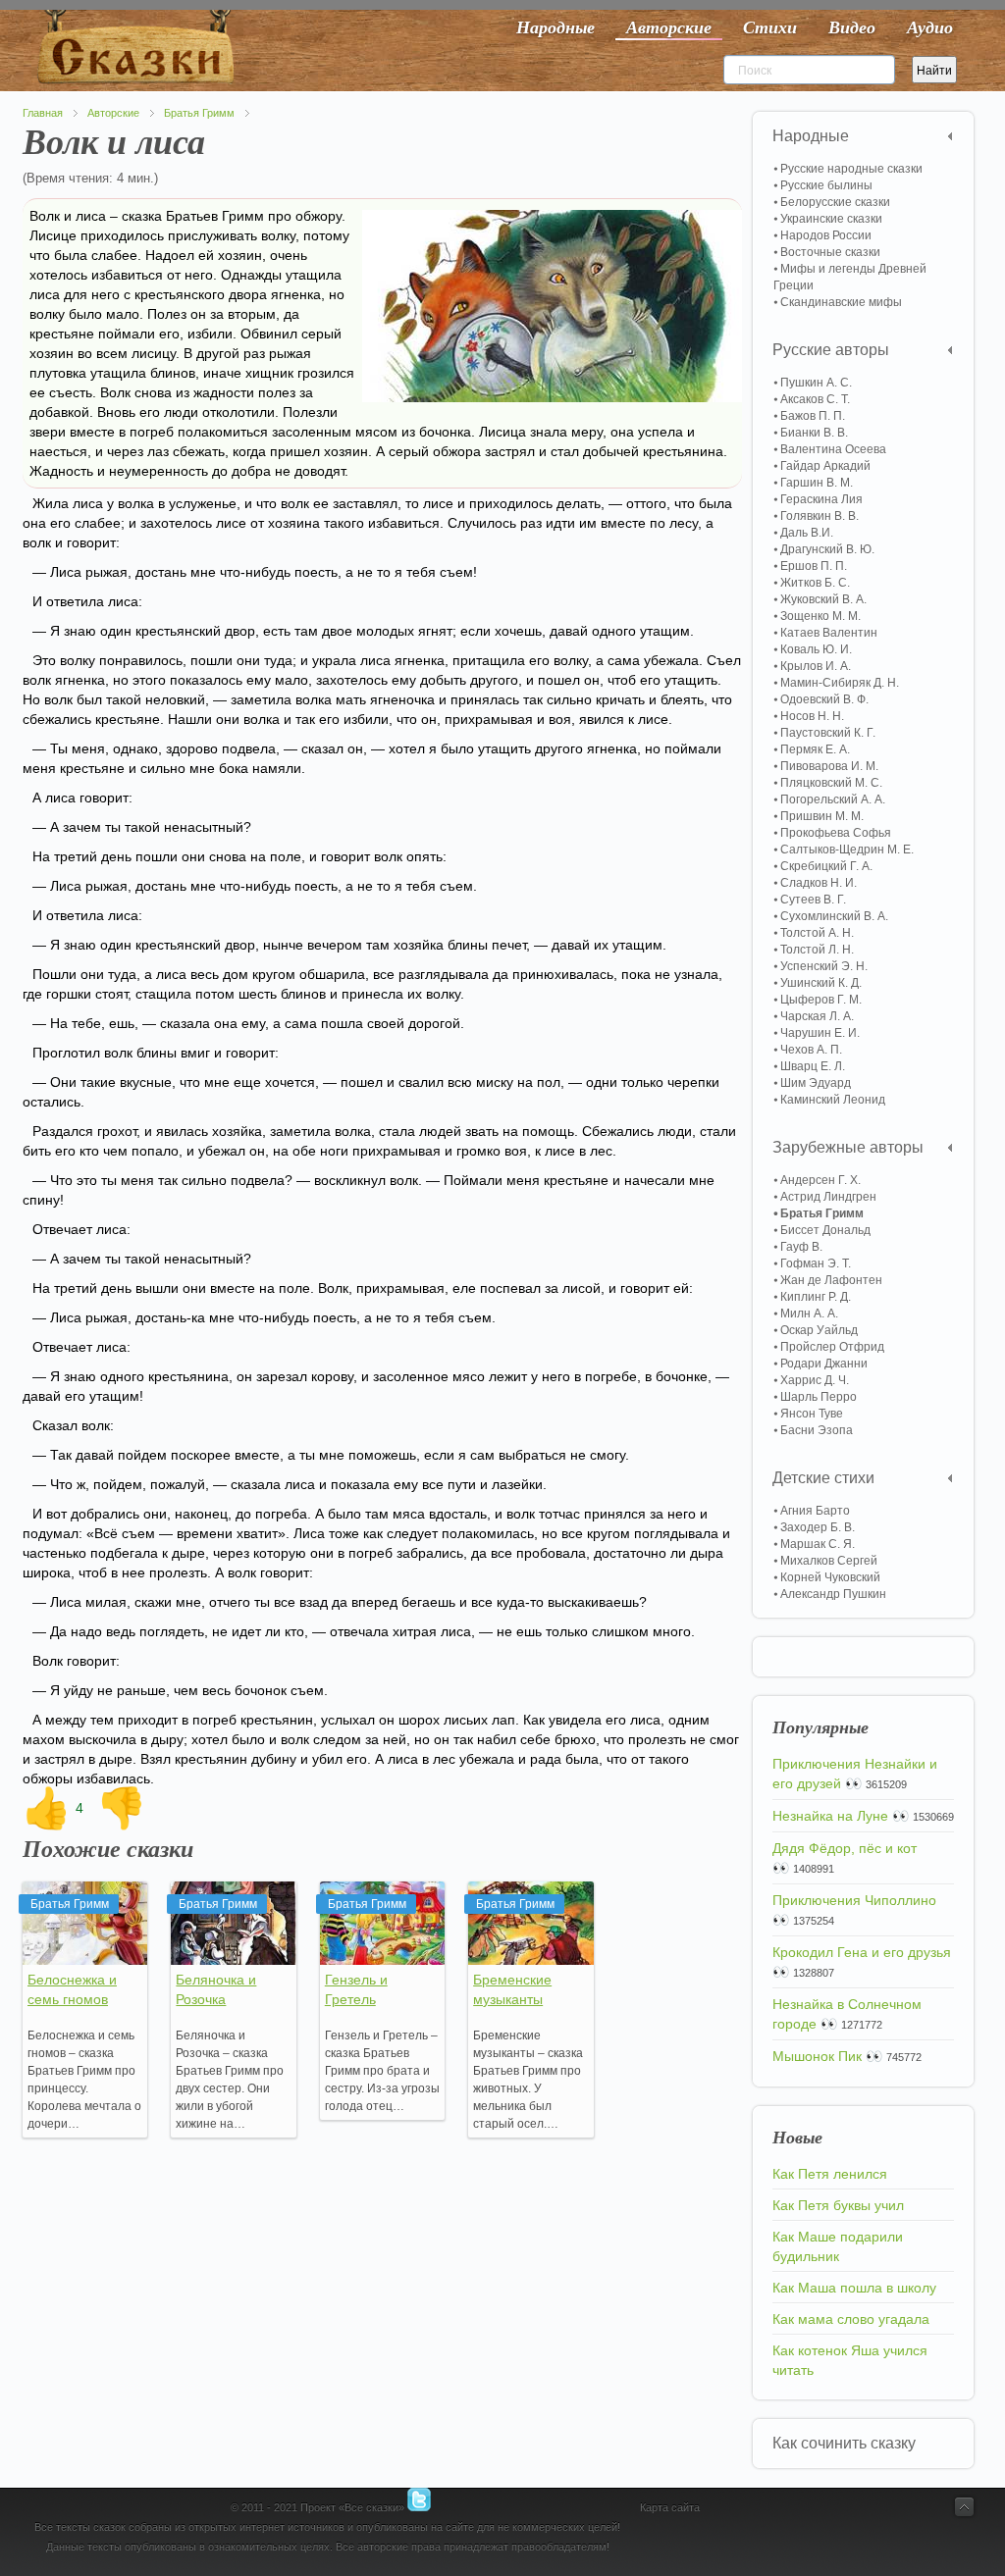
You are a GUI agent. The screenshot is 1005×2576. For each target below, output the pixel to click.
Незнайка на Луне (830, 1816)
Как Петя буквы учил (838, 2205)
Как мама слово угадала (851, 2319)
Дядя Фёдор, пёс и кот (845, 1848)
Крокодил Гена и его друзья (862, 1952)
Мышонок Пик (817, 2056)
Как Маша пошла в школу (854, 2288)
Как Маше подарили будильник (838, 2246)
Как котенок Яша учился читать (850, 2360)
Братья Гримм (199, 113)
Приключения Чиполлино (854, 1900)
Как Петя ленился (830, 2174)
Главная (43, 113)
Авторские (113, 113)
